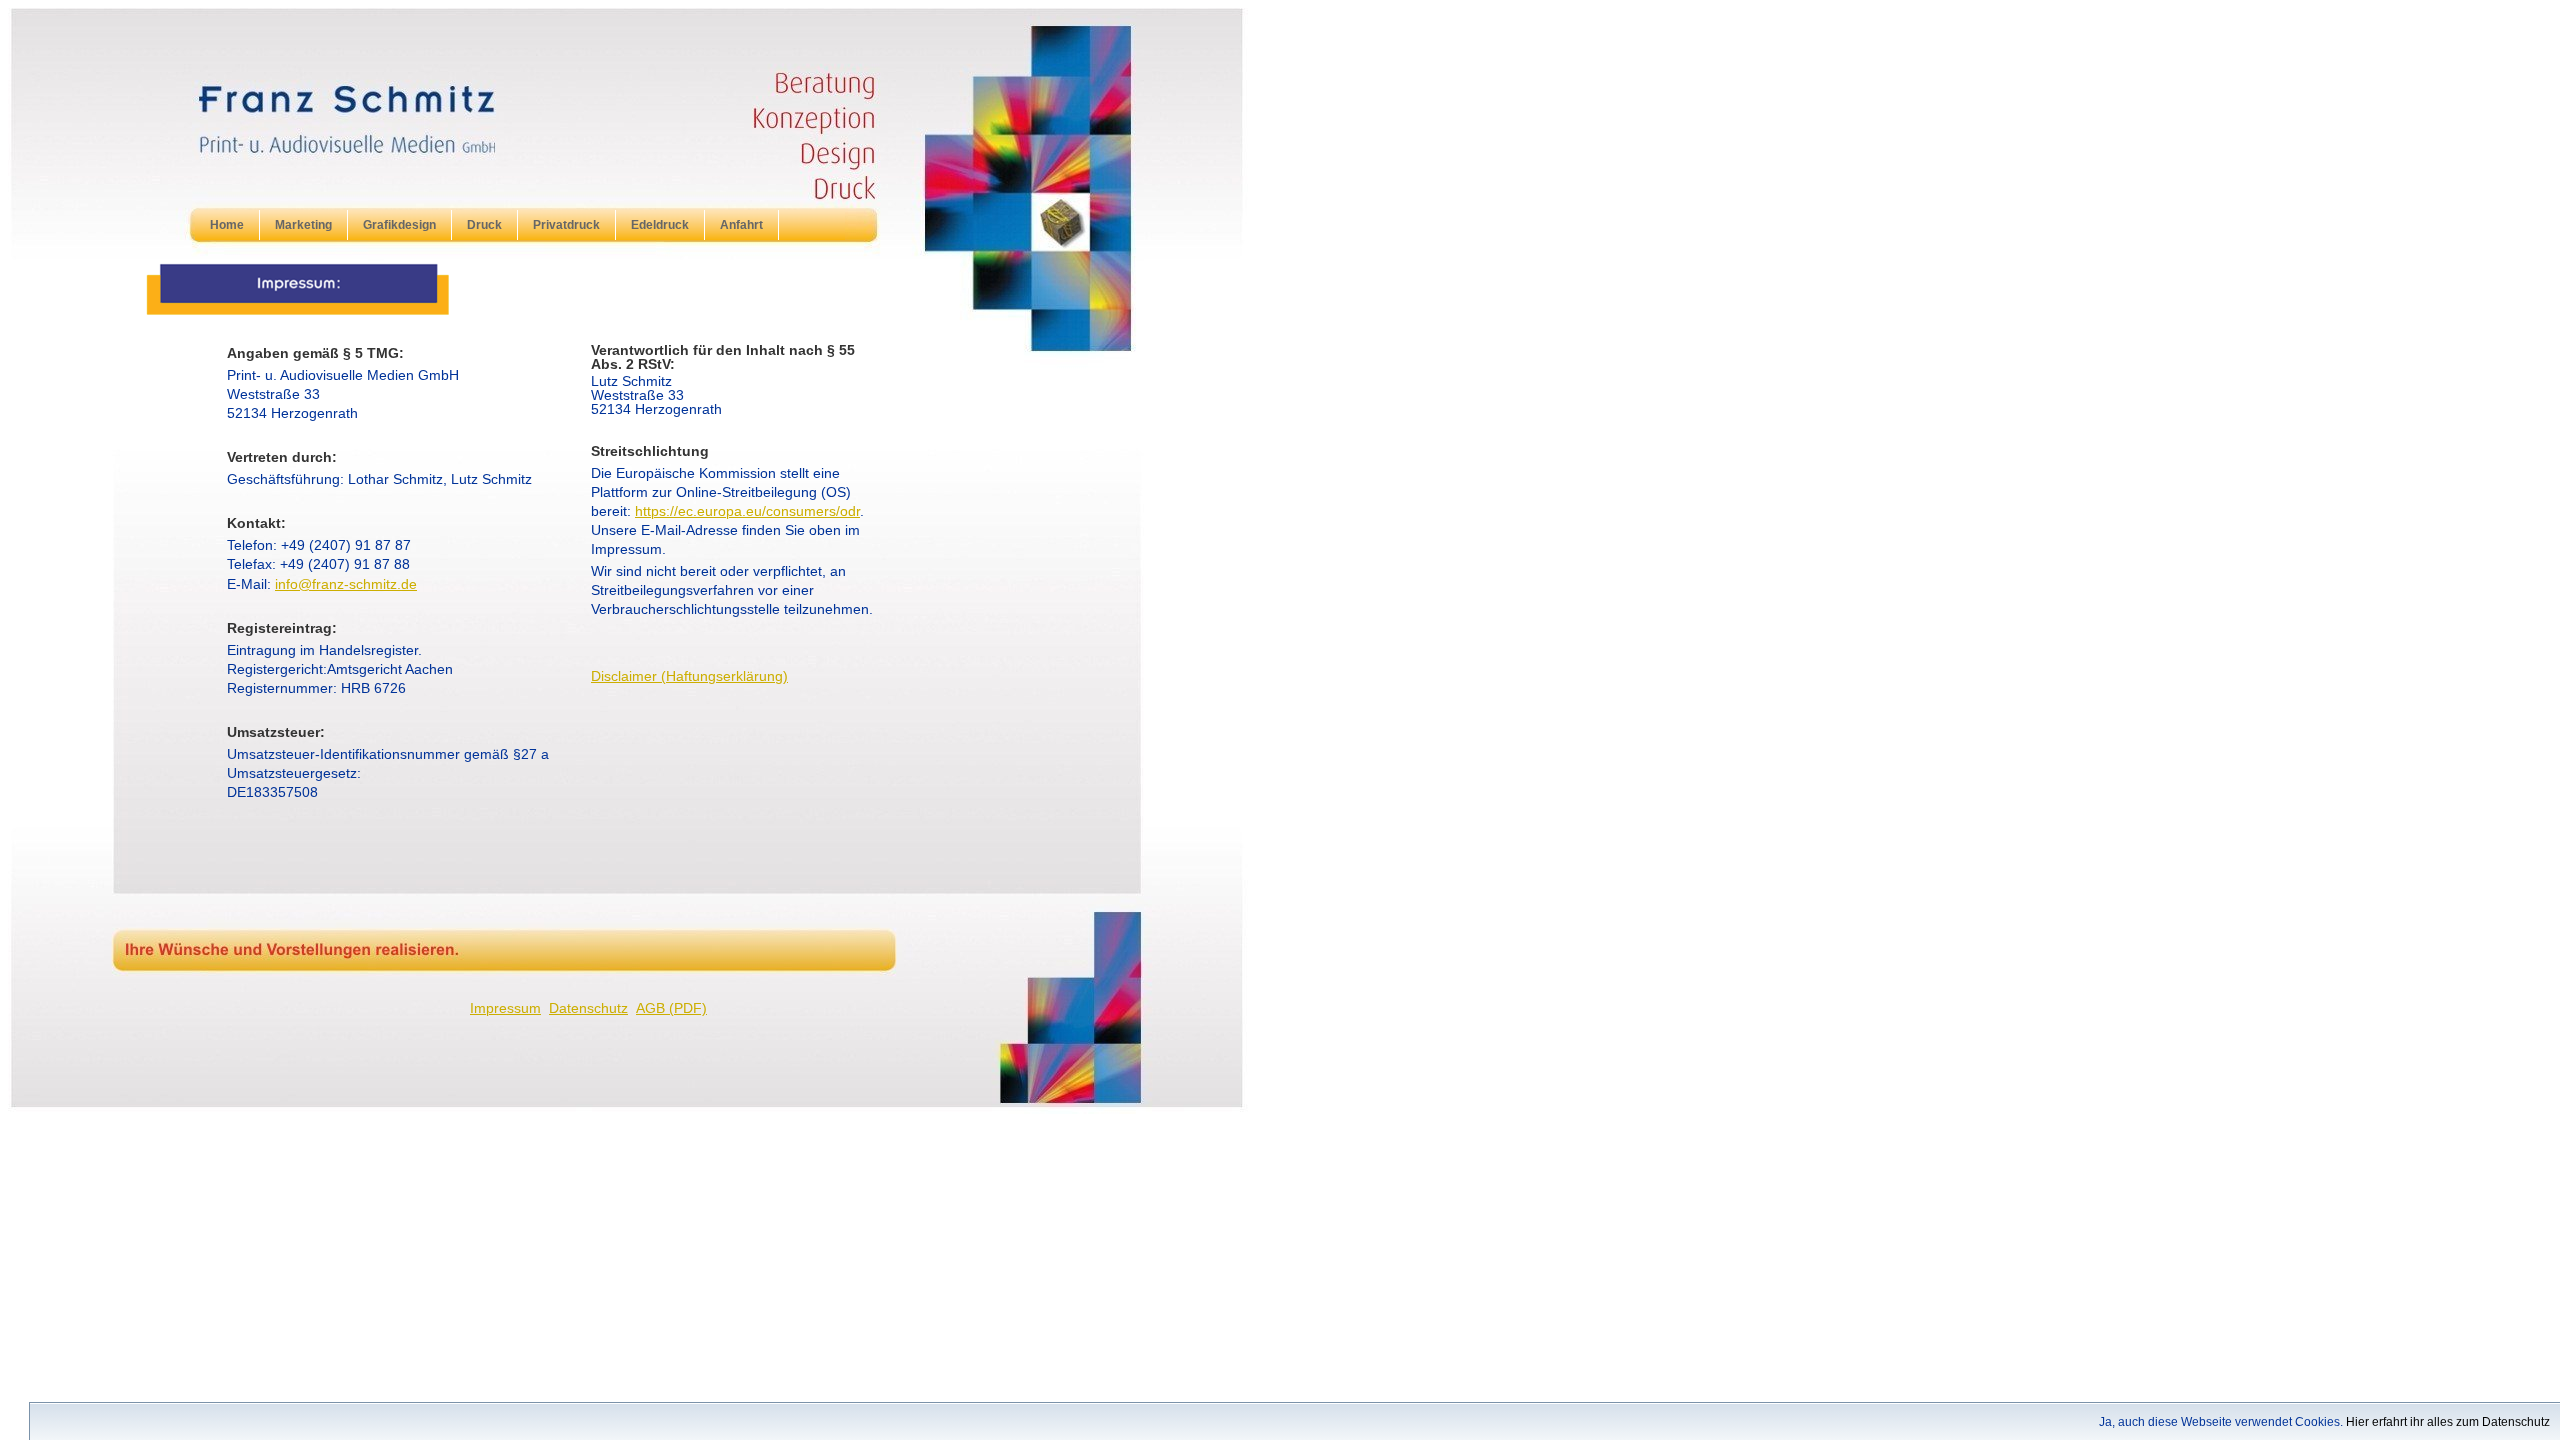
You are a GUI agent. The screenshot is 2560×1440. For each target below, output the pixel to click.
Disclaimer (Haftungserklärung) (689, 676)
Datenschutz (588, 1008)
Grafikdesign (399, 225)
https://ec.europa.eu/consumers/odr (747, 511)
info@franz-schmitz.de (346, 584)
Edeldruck (660, 225)
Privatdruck (566, 225)
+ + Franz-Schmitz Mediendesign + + (420, 142)
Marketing (303, 225)
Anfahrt (741, 225)
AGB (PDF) (671, 1008)
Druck (484, 225)
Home (227, 225)
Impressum (505, 1008)
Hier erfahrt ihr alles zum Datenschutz (2448, 1422)
